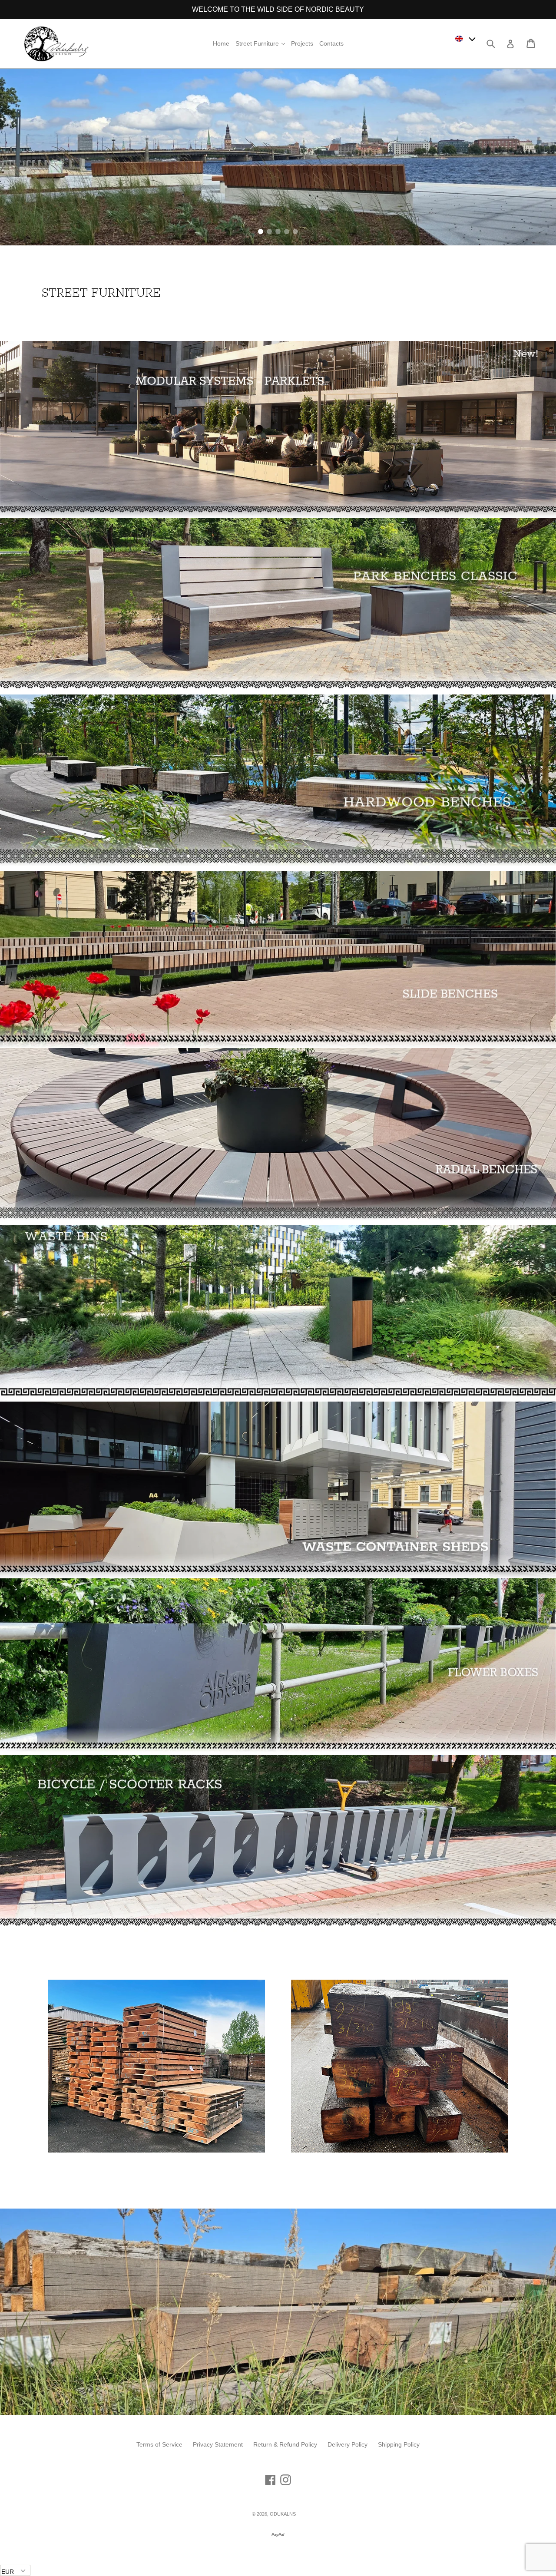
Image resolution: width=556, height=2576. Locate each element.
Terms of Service (159, 2444)
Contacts (331, 43)
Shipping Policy (399, 2444)
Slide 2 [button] (269, 231)
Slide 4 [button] (287, 231)
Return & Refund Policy (285, 2444)
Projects (302, 43)
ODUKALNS (283, 2514)
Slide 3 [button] (278, 231)
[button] (466, 38)
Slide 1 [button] (261, 231)
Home (221, 43)
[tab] (261, 231)
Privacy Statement (218, 2444)
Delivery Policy (347, 2444)
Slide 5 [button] (295, 231)
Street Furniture (261, 43)
